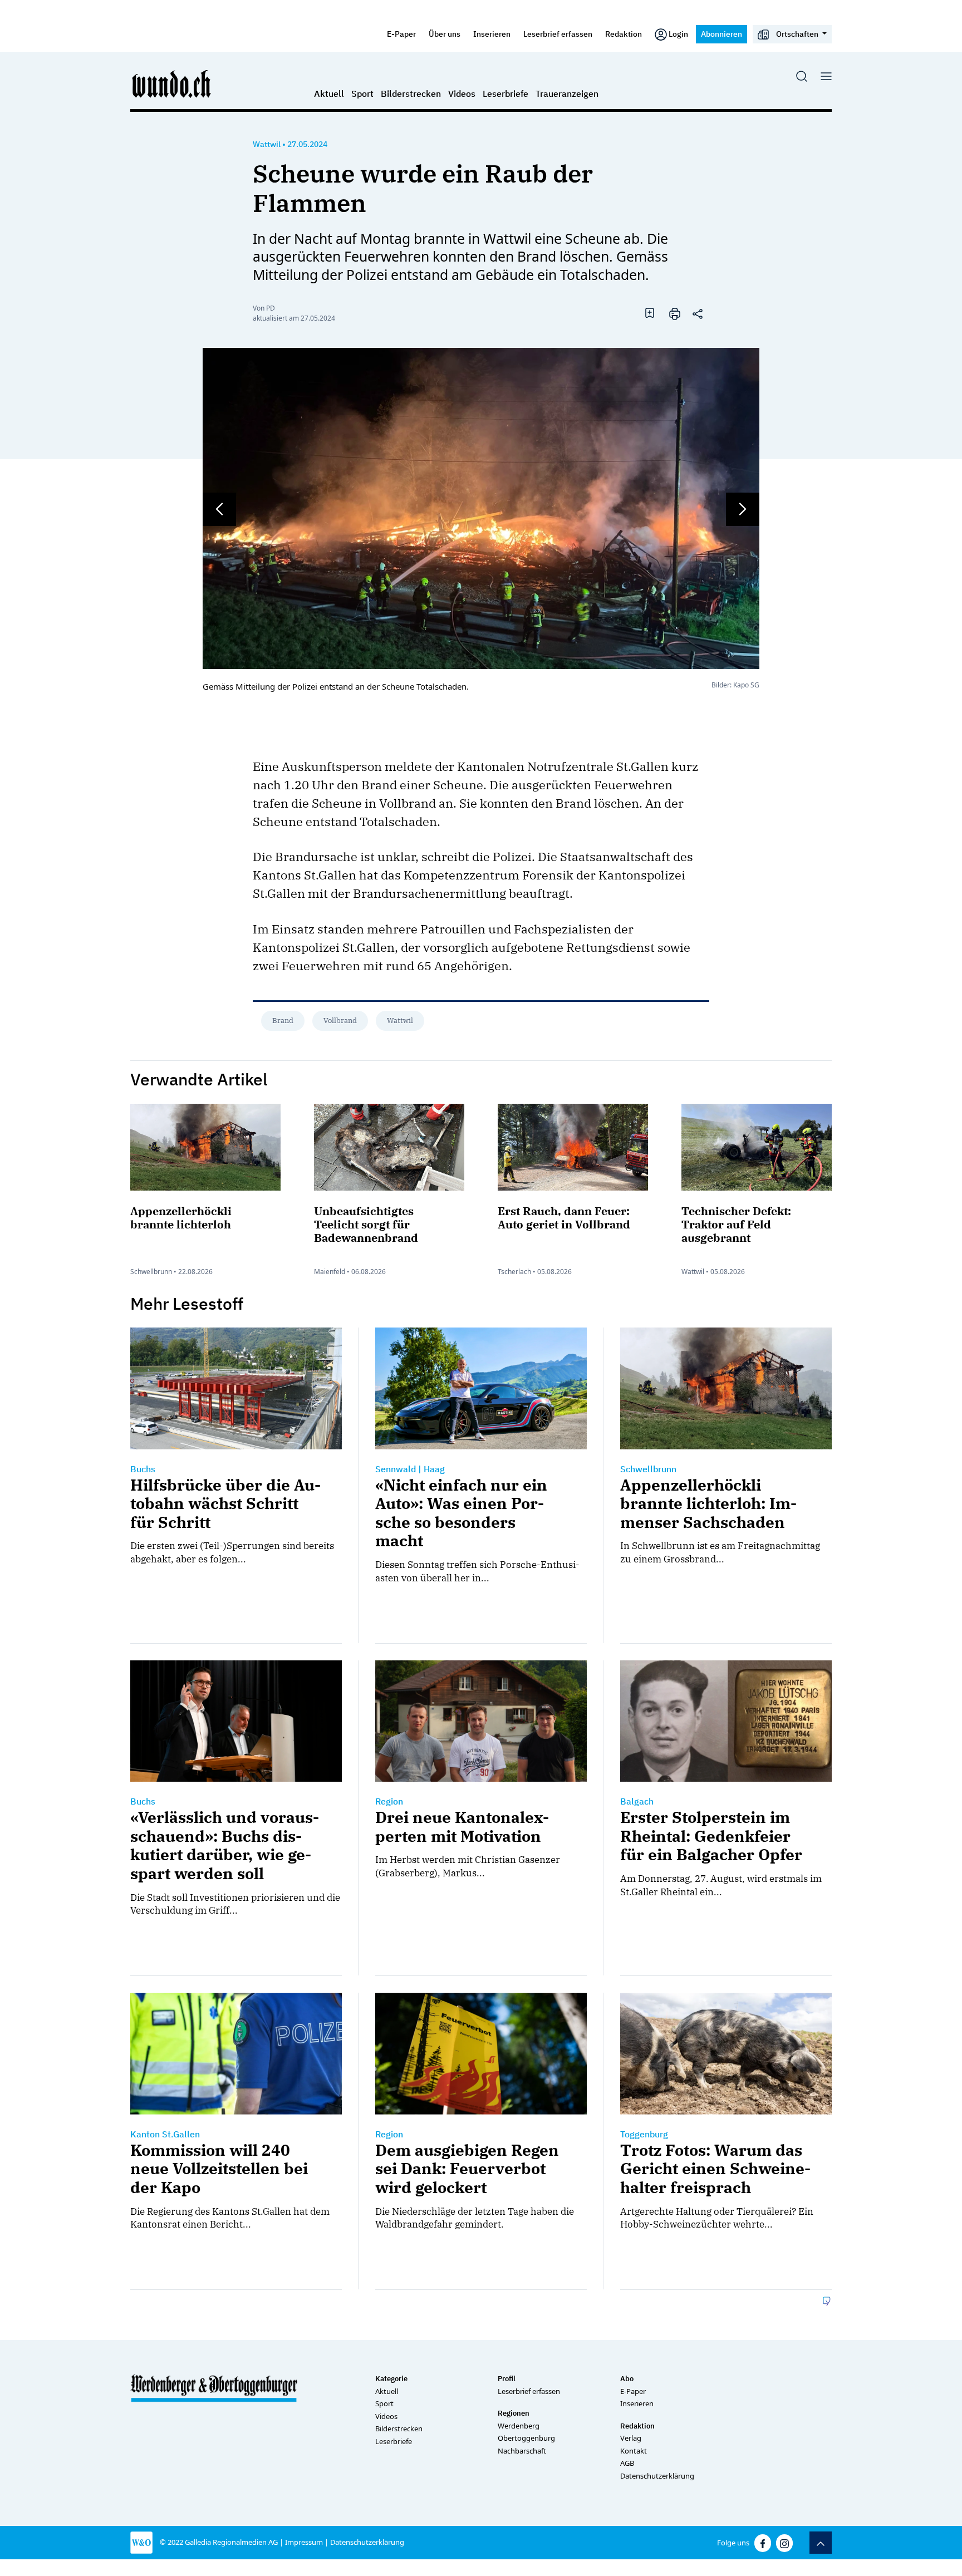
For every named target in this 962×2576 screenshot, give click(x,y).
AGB (627, 2463)
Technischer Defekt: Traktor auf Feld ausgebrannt (736, 1224)
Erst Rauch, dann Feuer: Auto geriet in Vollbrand (564, 1218)
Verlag (631, 2438)
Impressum (304, 2542)
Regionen (514, 2413)
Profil (507, 2379)
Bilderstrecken (411, 94)
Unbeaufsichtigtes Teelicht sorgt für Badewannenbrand (366, 1224)
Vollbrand (340, 1021)
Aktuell (329, 94)
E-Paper (401, 34)
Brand (283, 1021)
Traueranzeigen (567, 94)
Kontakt (634, 2451)
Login (678, 34)
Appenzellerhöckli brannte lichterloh (181, 1218)
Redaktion (624, 34)
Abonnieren (721, 34)
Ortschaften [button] (797, 34)
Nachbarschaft (522, 2451)
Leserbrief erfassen (558, 34)
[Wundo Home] (172, 83)
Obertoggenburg (526, 2438)
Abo (627, 2379)
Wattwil (267, 144)
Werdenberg (519, 2426)
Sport (362, 94)
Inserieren (492, 34)
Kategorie (391, 2379)
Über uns (445, 34)
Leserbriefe (505, 94)
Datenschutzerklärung (657, 2476)
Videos (462, 94)
